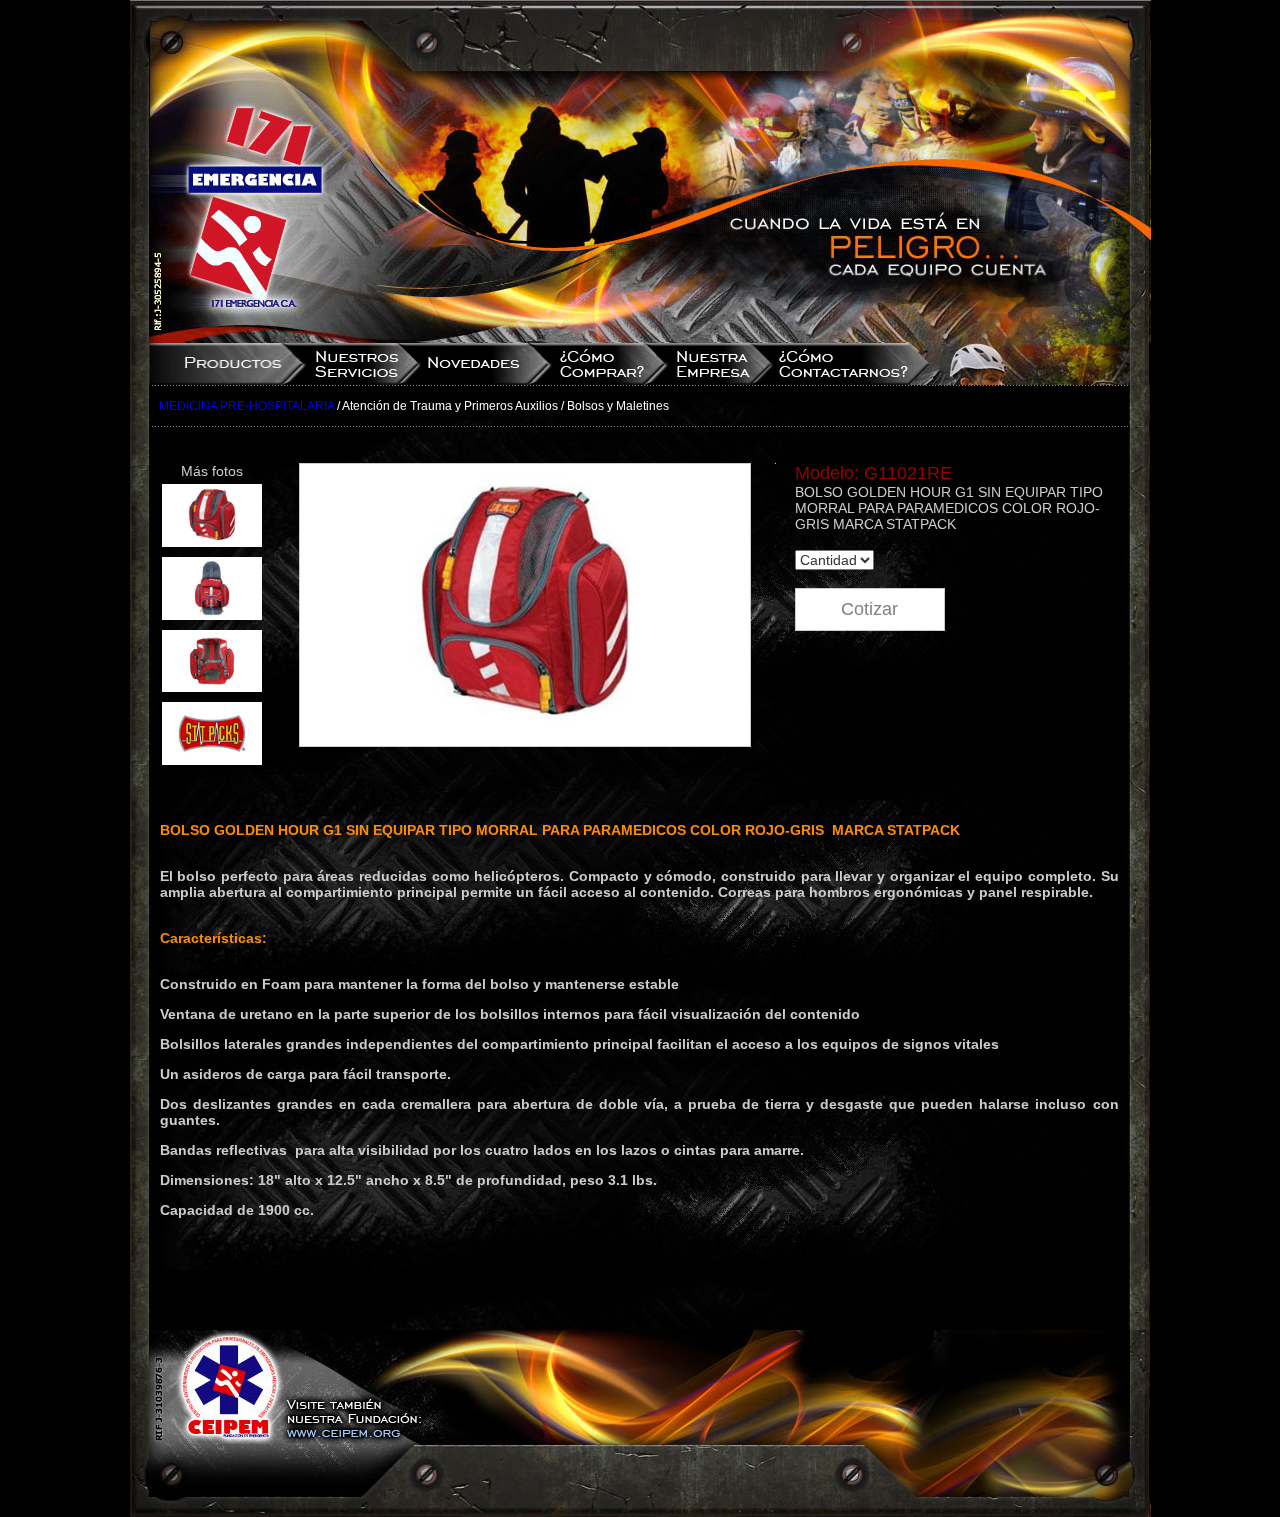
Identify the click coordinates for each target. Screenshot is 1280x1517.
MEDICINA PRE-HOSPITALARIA (246, 406)
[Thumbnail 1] (212, 541)
